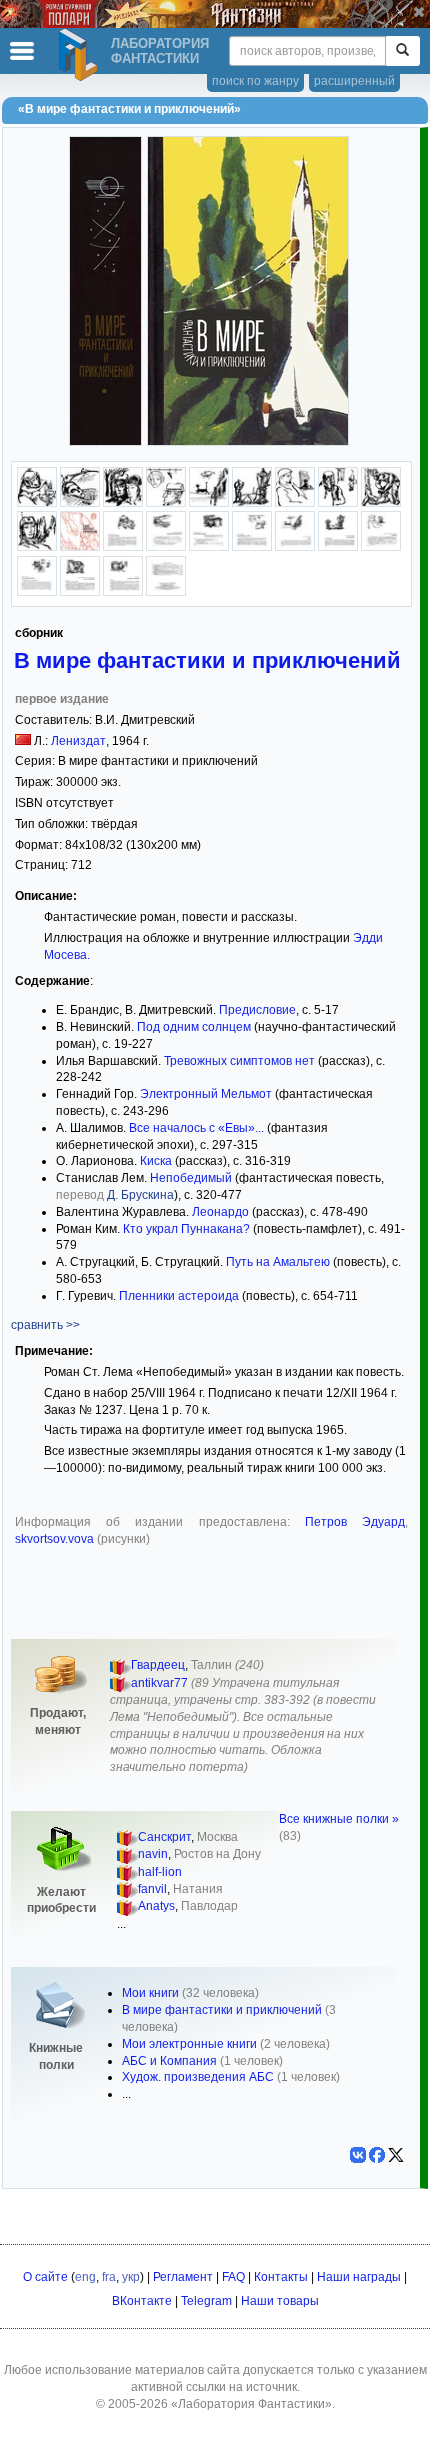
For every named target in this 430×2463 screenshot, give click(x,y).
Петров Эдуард (355, 1522)
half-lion (160, 1872)
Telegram (206, 2301)
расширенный (354, 81)
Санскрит (164, 1837)
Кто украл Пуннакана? (186, 1229)
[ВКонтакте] (358, 2155)
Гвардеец (158, 1665)
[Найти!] (402, 51)
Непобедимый (191, 1178)
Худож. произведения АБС (198, 2077)
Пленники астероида (179, 1296)
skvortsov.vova (56, 1539)
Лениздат (78, 741)
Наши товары (280, 2301)
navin (153, 1854)
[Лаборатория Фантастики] (81, 55)
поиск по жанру (255, 81)
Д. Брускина (140, 1195)
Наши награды (359, 2277)
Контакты (281, 2277)
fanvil (152, 1889)
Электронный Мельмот (206, 1094)
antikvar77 (159, 1683)
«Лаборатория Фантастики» (251, 2404)
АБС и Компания (169, 2061)
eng (85, 2277)
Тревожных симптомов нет (239, 1061)
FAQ (233, 2277)
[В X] (396, 2155)
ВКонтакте (142, 2301)
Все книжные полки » (339, 1819)
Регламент (183, 2277)
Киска (156, 1161)
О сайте (45, 2277)
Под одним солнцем (194, 1027)
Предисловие (257, 1010)
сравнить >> (45, 1325)
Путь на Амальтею (278, 1262)
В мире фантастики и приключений (207, 660)
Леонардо (220, 1212)
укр (131, 2277)
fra (109, 2277)
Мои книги (150, 1993)
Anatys (156, 1906)
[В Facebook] (377, 2155)
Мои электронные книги (189, 2044)
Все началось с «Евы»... (196, 1128)
